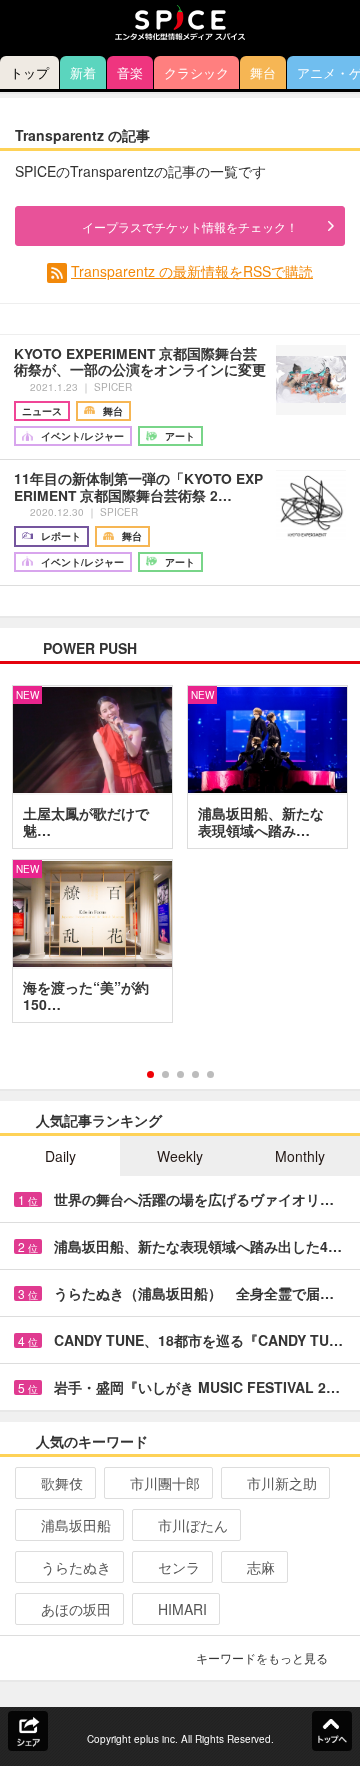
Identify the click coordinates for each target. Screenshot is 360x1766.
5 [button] (210, 1074)
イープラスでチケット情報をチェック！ (190, 226)
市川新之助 (282, 1483)
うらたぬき (76, 1567)
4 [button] (195, 1074)
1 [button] (150, 1074)
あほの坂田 (76, 1609)
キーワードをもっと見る (262, 1657)
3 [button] (180, 1074)
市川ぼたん (193, 1525)
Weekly (180, 1156)
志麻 (261, 1567)
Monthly (300, 1156)
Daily (60, 1156)
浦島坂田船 (76, 1525)
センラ (179, 1567)
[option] (180, 861)
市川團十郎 (165, 1483)
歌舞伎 (62, 1483)
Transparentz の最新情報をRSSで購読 (192, 271)
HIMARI (182, 1609)
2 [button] (165, 1074)
